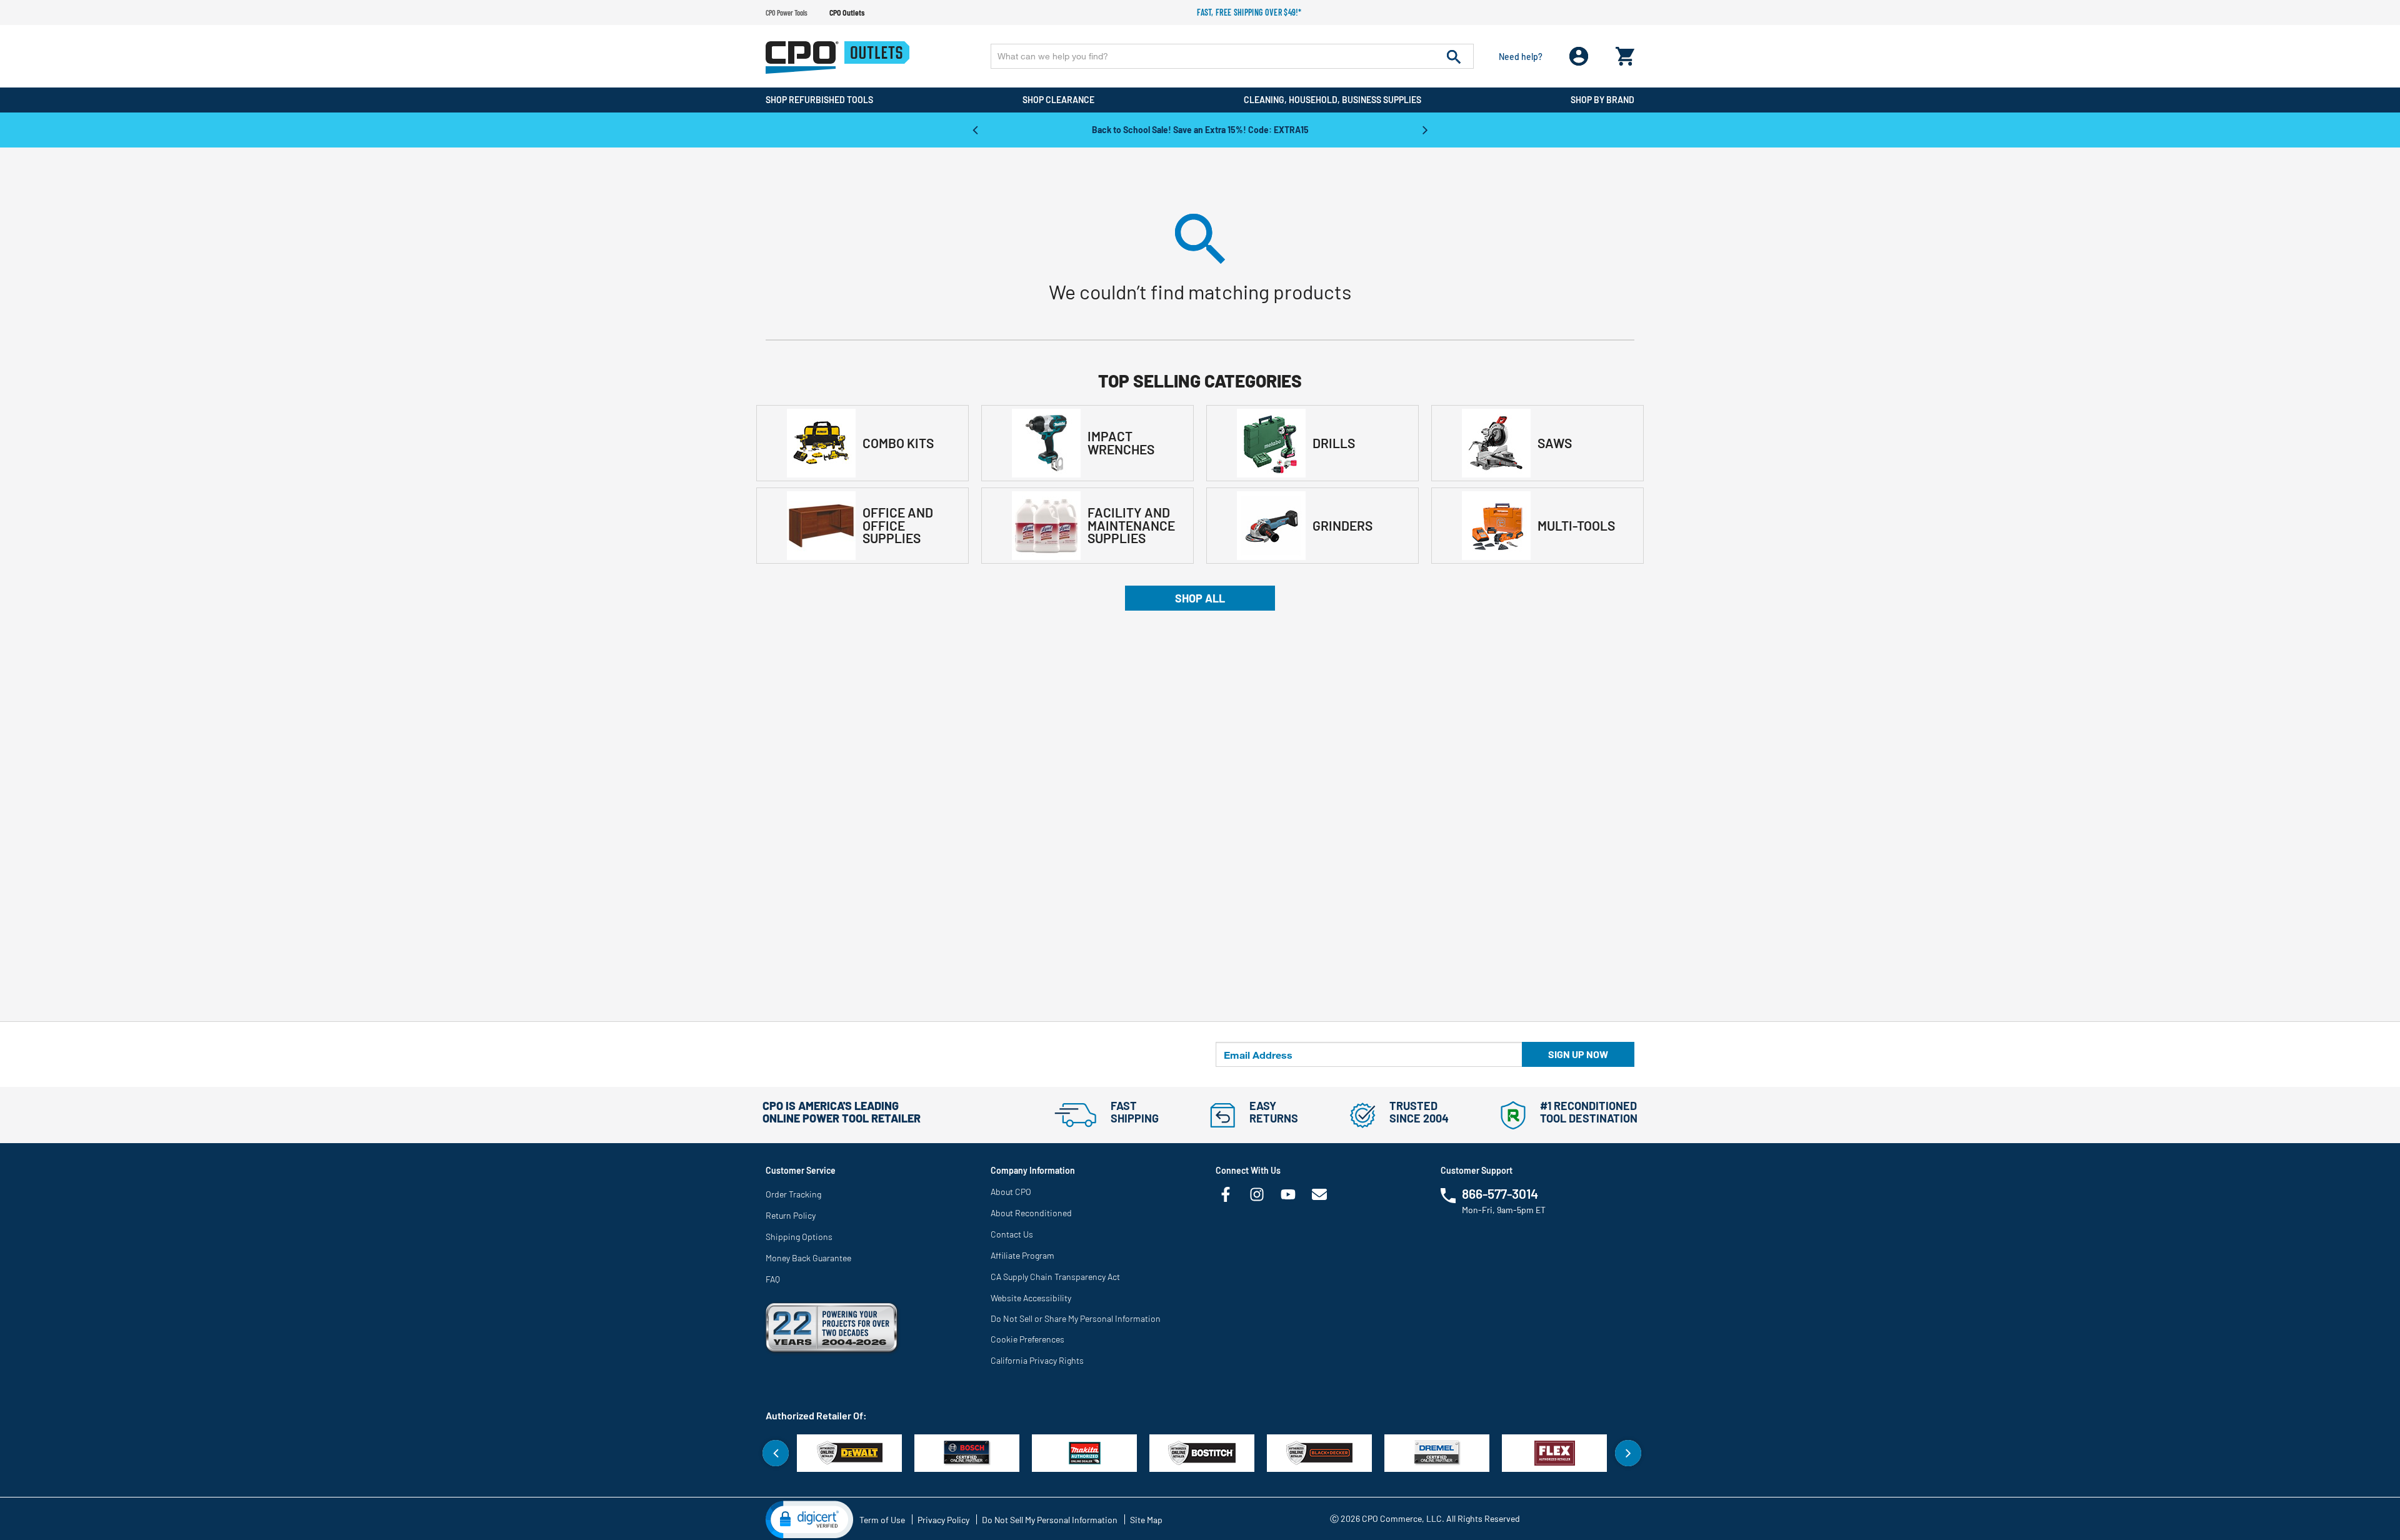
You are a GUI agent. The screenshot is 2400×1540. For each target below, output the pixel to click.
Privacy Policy (943, 1520)
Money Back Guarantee (808, 1258)
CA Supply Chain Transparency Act (1055, 1277)
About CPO (1011, 1192)
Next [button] (1425, 129)
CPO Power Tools (787, 12)
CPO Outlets (847, 12)
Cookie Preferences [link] (1027, 1339)
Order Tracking (793, 1194)
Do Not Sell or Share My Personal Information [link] (1076, 1318)
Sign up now (1578, 1054)
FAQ (773, 1279)
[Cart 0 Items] (1625, 53)
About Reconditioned (1031, 1213)
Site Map (1146, 1520)
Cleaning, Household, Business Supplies (1332, 100)
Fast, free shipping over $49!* (1249, 12)
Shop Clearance (1058, 100)
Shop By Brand (1602, 100)
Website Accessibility (1031, 1298)
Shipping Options (799, 1237)
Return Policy (791, 1215)
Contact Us (1012, 1234)
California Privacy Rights (1037, 1360)
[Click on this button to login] (1579, 57)
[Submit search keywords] (1454, 56)
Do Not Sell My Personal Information (1050, 1520)
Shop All (1200, 598)
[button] (809, 1519)
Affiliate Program (1022, 1255)
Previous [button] (975, 129)
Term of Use (882, 1520)
